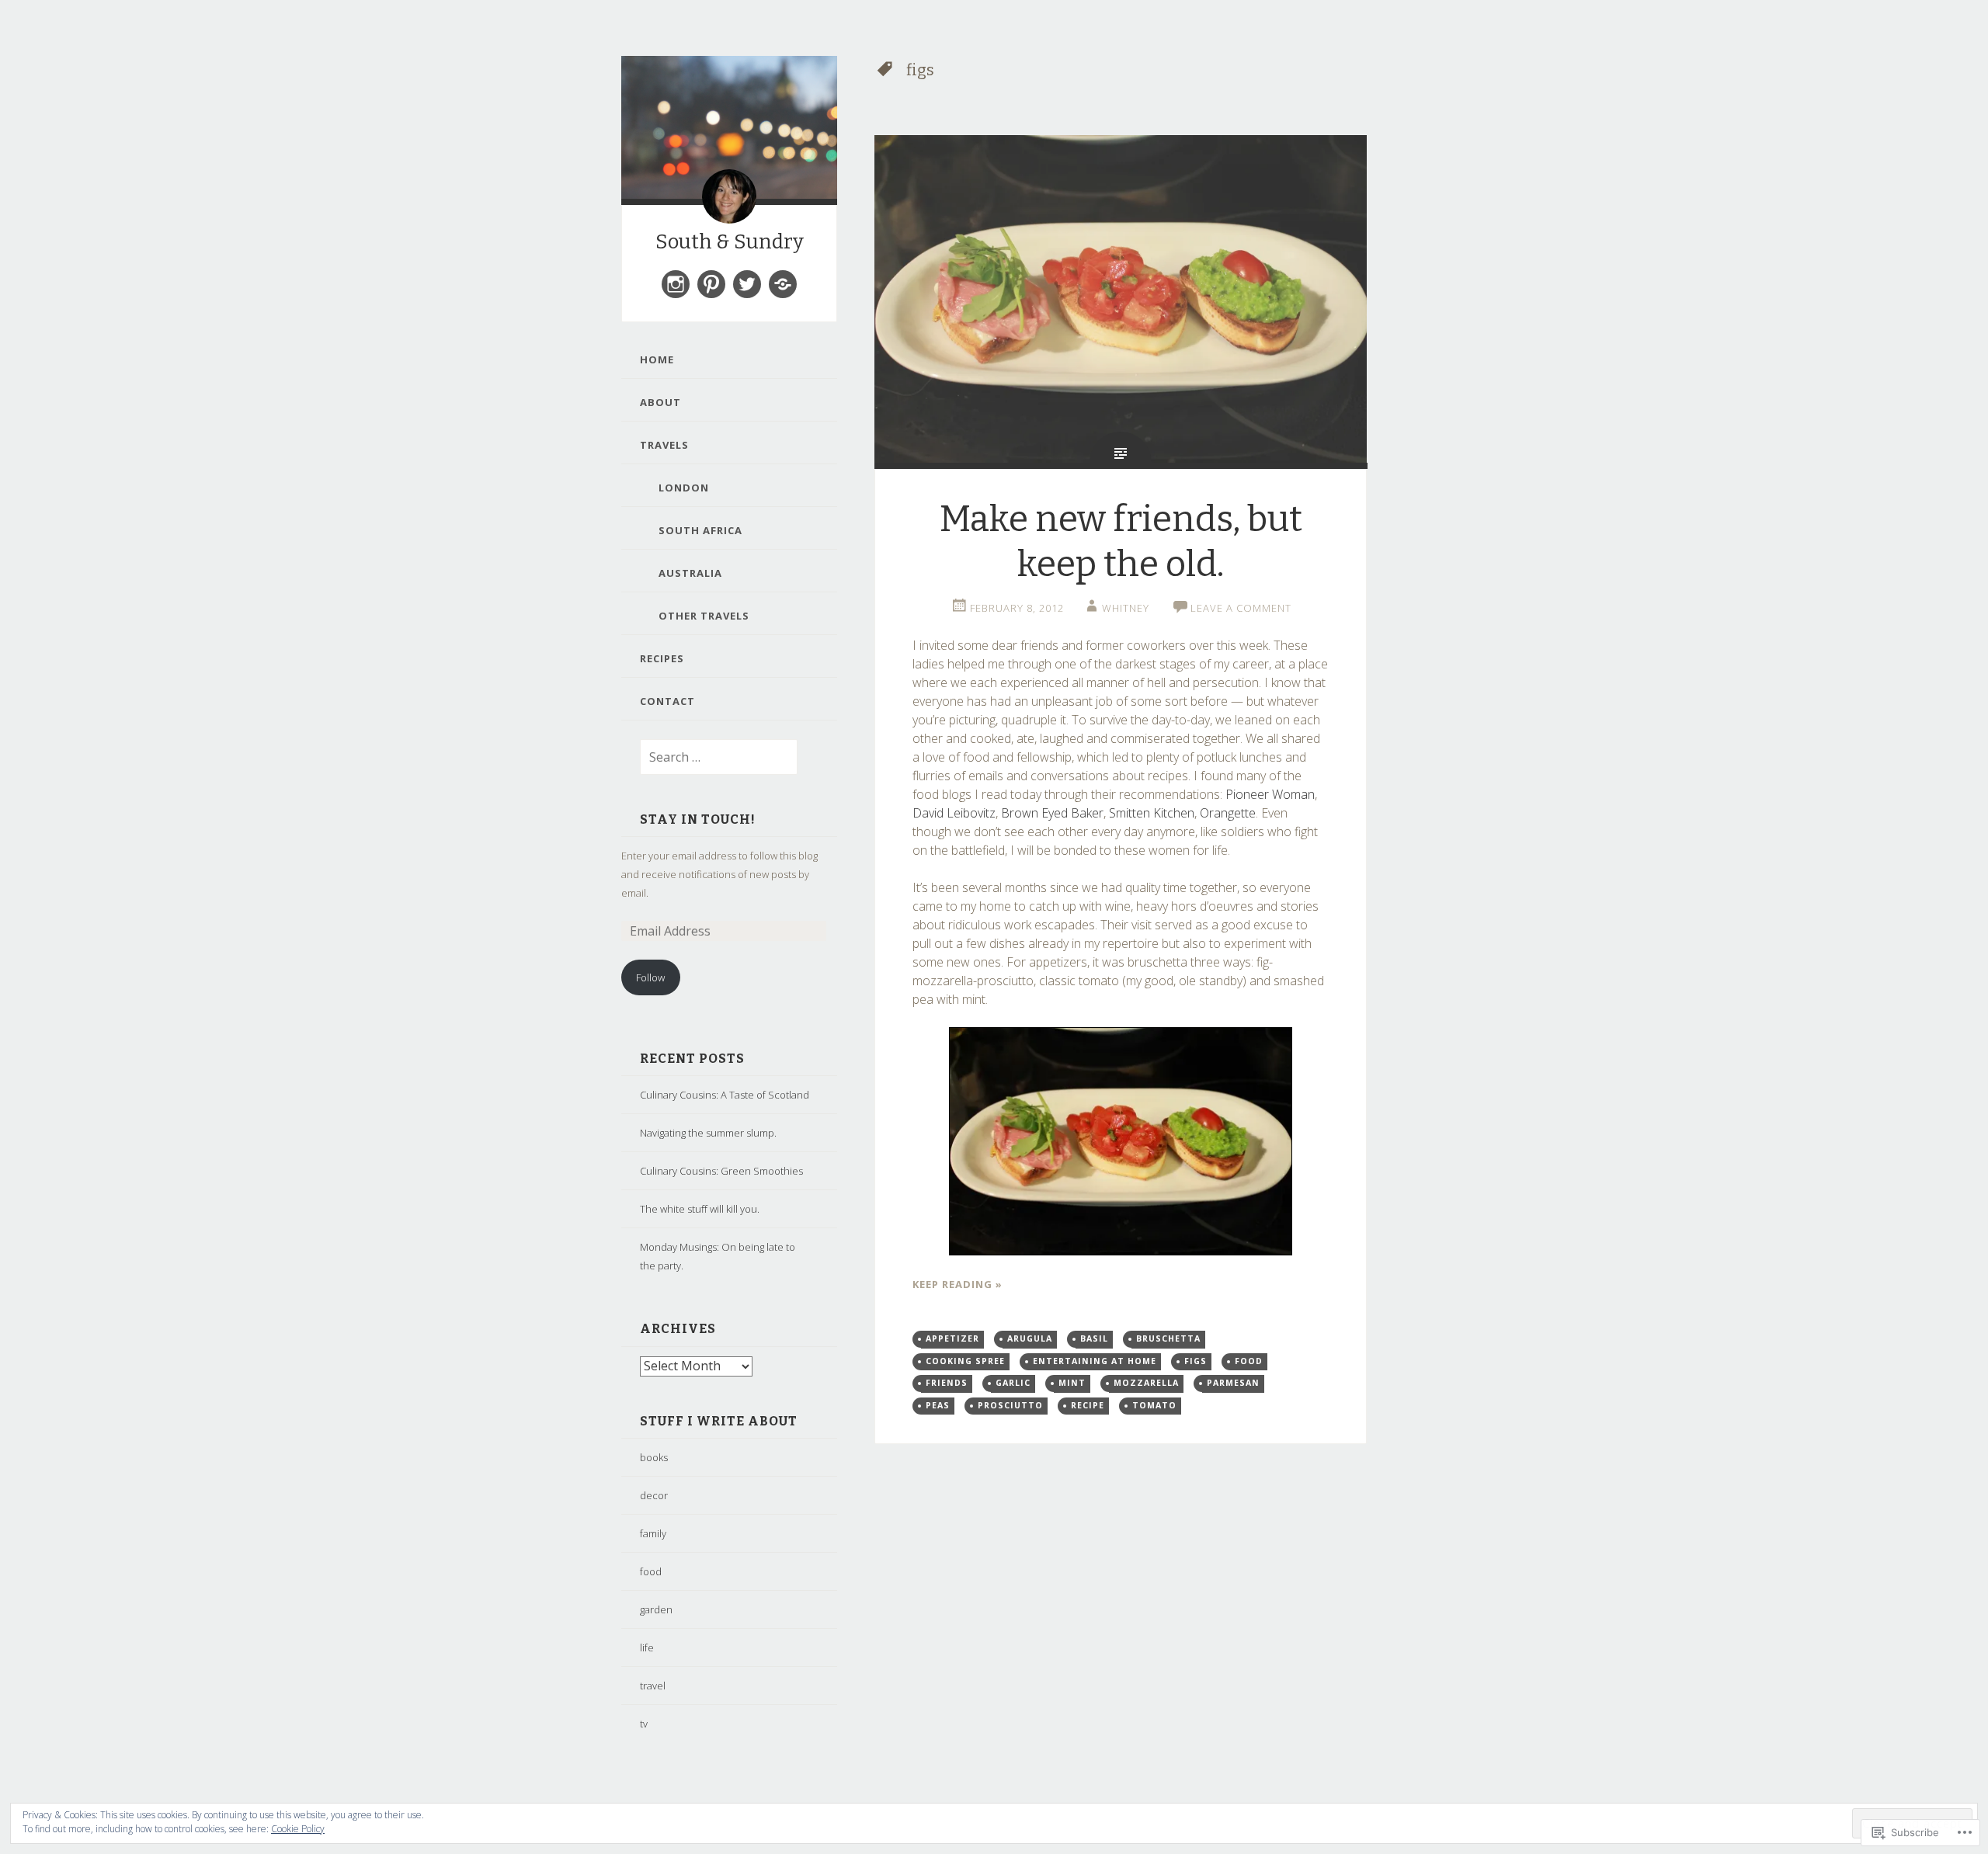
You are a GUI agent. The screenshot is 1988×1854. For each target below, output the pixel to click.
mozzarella (1146, 1383)
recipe (1088, 1405)
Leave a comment (1241, 608)
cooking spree (965, 1361)
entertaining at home (1095, 1361)
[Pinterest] (711, 284)
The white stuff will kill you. (700, 1209)
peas (938, 1405)
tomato (1154, 1405)
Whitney (1126, 608)
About (660, 402)
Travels (664, 445)
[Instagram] (676, 284)
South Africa (700, 530)
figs (1196, 1361)
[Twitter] (747, 284)
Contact (667, 701)
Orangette (1228, 813)
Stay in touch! (698, 819)
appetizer (952, 1338)
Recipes (662, 658)
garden (656, 1609)
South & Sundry (730, 242)
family (653, 1533)
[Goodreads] (783, 284)
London (684, 488)
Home (657, 359)
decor (654, 1495)
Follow (650, 977)
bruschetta (1168, 1338)
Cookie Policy (298, 1829)
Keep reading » (958, 1284)
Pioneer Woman (1270, 794)
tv (644, 1724)
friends (947, 1383)
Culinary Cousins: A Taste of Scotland (725, 1095)
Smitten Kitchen (1152, 813)
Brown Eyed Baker (1052, 813)
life (647, 1647)
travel (653, 1686)
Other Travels (704, 616)
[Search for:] (709, 758)
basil (1094, 1338)
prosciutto (1010, 1405)
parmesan (1233, 1383)
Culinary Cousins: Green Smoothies (721, 1171)
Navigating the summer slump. (708, 1133)
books (654, 1457)
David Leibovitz (954, 813)
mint (1072, 1383)
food (651, 1571)
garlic (1013, 1383)
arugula (1030, 1338)
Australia (690, 573)
